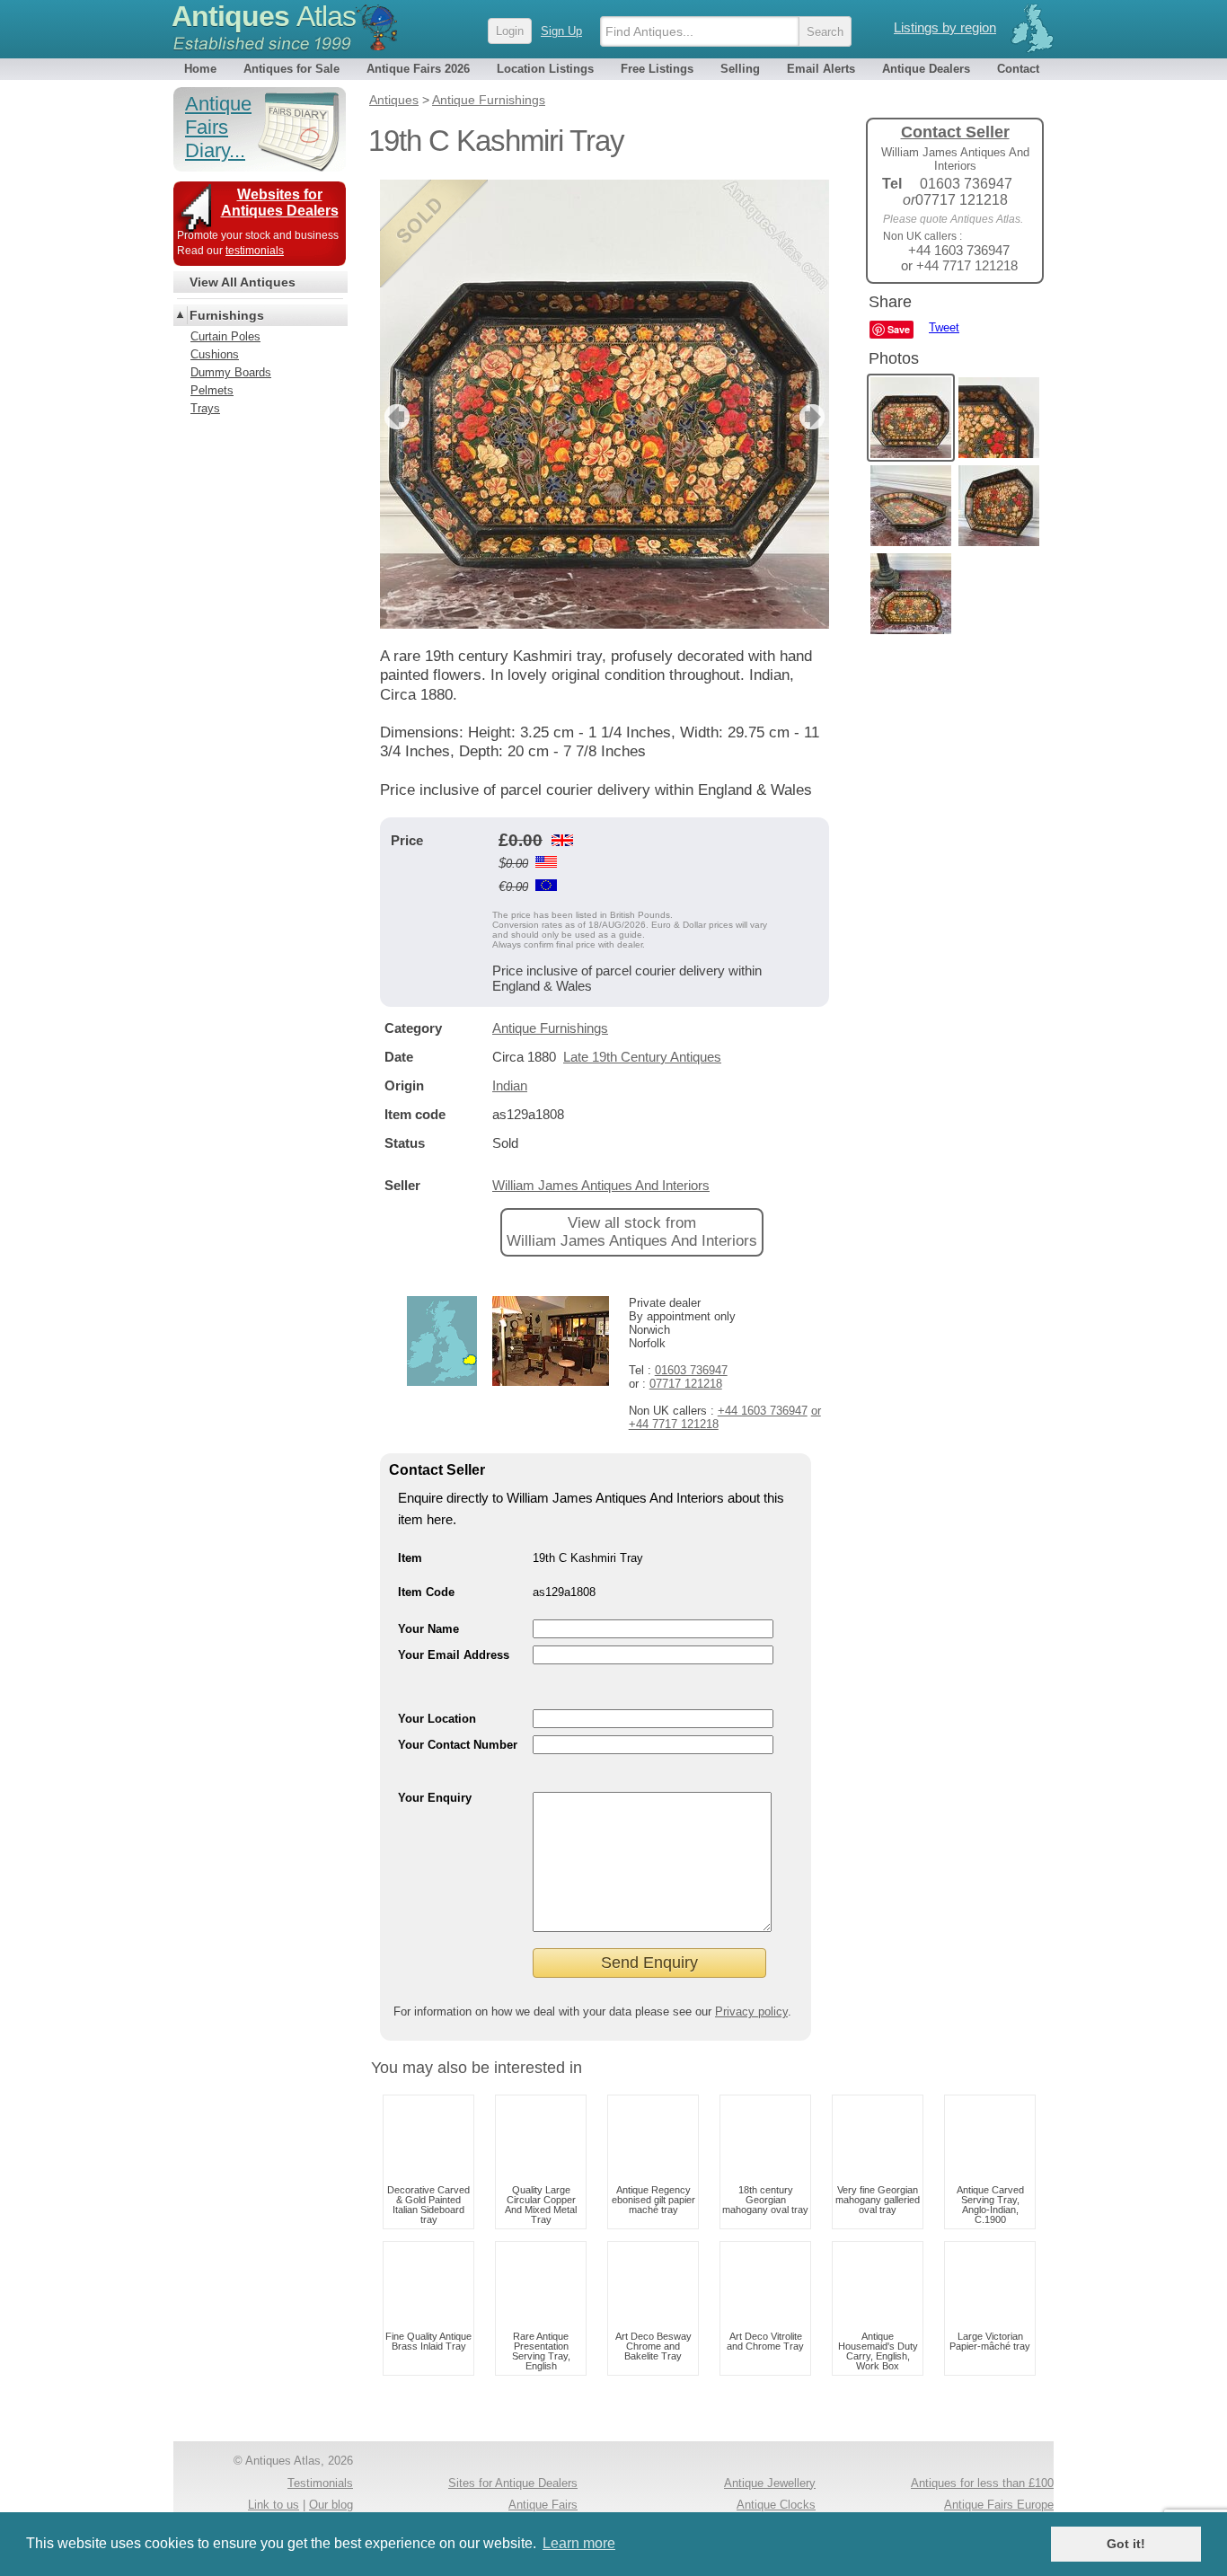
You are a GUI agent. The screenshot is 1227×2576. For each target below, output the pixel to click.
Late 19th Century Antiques (642, 1057)
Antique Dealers (926, 69)
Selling (740, 69)
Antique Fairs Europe (999, 2505)
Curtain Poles (225, 336)
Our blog (331, 2505)
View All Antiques (243, 282)
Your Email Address (454, 1655)
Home (200, 69)
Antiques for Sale (291, 69)
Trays (205, 408)
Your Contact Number (458, 1745)
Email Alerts (821, 69)
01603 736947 (691, 1370)
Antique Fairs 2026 (418, 69)
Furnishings (227, 315)
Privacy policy (751, 2011)
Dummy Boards (231, 372)
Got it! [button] (1126, 2544)
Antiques (264, 16)
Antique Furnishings (550, 1028)
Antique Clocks (776, 2505)
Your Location (437, 1719)
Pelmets (212, 390)
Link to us (274, 2505)
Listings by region (945, 27)
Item (410, 1558)
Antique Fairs (543, 2505)
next (814, 417)
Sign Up (561, 31)
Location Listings (545, 69)
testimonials (255, 251)
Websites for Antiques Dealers (280, 203)
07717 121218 (686, 1384)
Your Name (428, 1629)
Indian (510, 1085)
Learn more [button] (579, 2543)
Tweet (944, 327)
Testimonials (320, 2483)
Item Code (426, 1592)
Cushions (215, 354)
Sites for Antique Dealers (513, 2483)
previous (395, 417)
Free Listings (657, 69)
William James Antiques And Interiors (601, 1185)
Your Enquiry (435, 1798)
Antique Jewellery (770, 2483)
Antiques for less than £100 (982, 2483)
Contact (1018, 69)
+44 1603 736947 (763, 1411)
